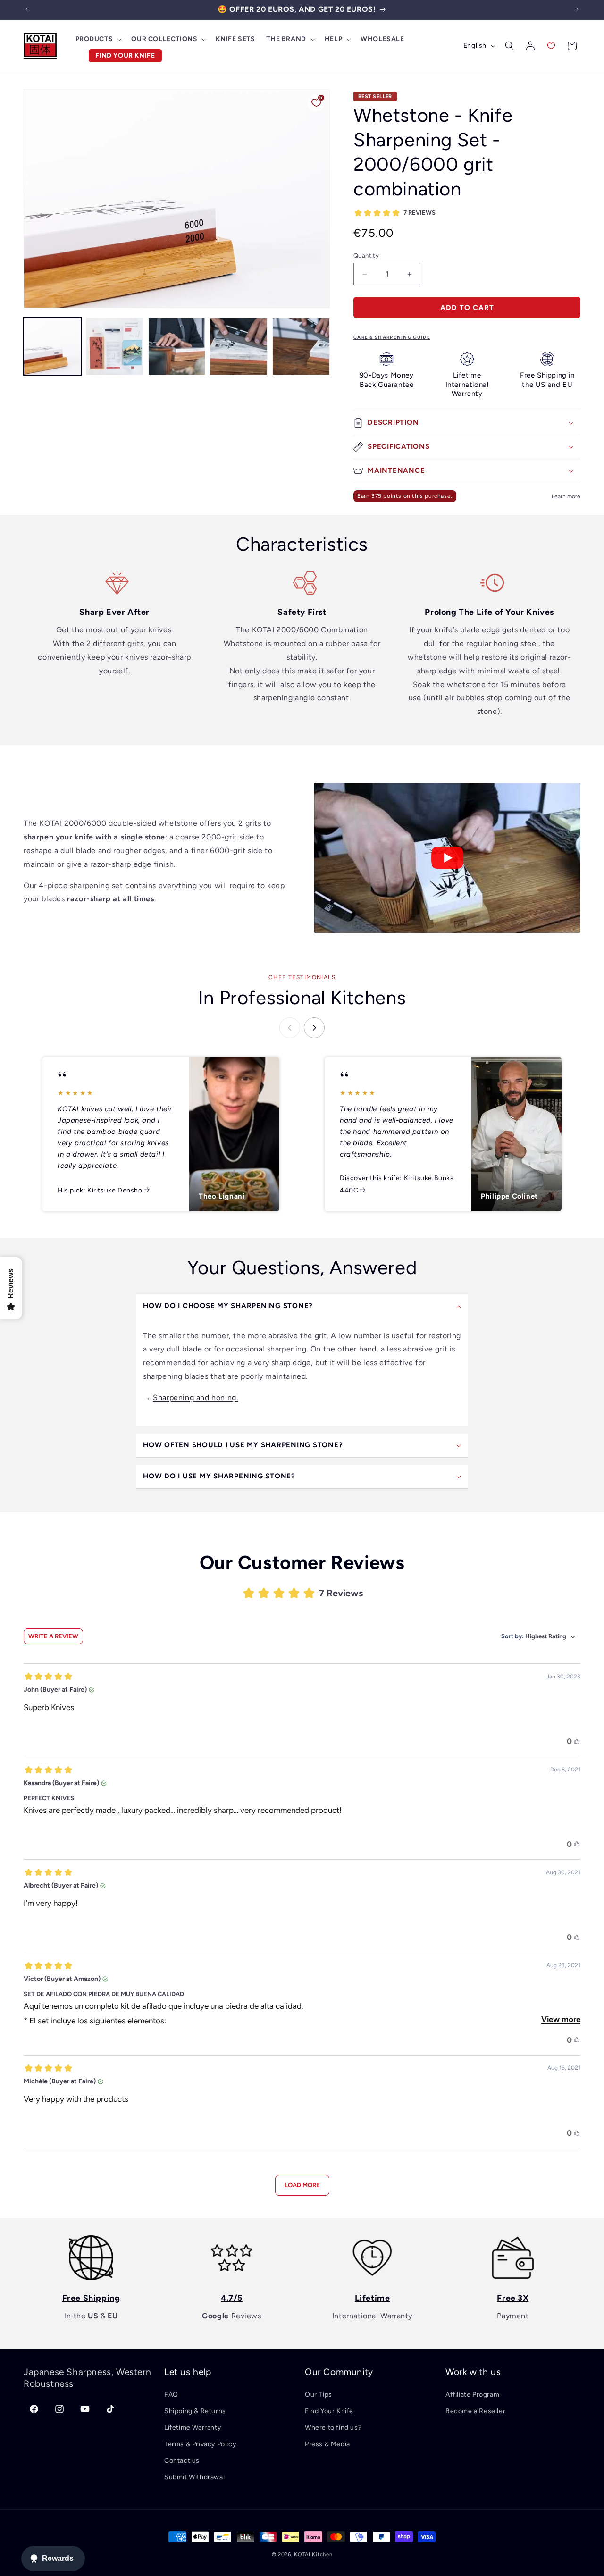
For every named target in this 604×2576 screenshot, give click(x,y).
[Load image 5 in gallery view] (301, 346)
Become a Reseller (475, 2411)
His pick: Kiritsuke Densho (100, 1190)
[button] (98, 39)
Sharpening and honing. (195, 1397)
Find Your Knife (329, 2411)
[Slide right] (314, 1028)
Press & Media (327, 2444)
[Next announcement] (577, 9)
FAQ (171, 2395)
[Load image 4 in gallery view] (239, 346)
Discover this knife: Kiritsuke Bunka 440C (397, 1184)
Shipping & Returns (195, 2411)
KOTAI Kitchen (313, 2555)
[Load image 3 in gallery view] (177, 346)
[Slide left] (290, 1028)
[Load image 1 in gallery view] (52, 346)
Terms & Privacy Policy (200, 2444)
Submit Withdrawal (194, 2477)
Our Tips (319, 2395)
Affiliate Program (472, 2395)
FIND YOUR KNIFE (125, 55)
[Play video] (447, 858)
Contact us (182, 2461)
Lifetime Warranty (193, 2428)
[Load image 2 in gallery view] (115, 346)
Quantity (366, 256)
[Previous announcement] (27, 9)
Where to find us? (333, 2428)
